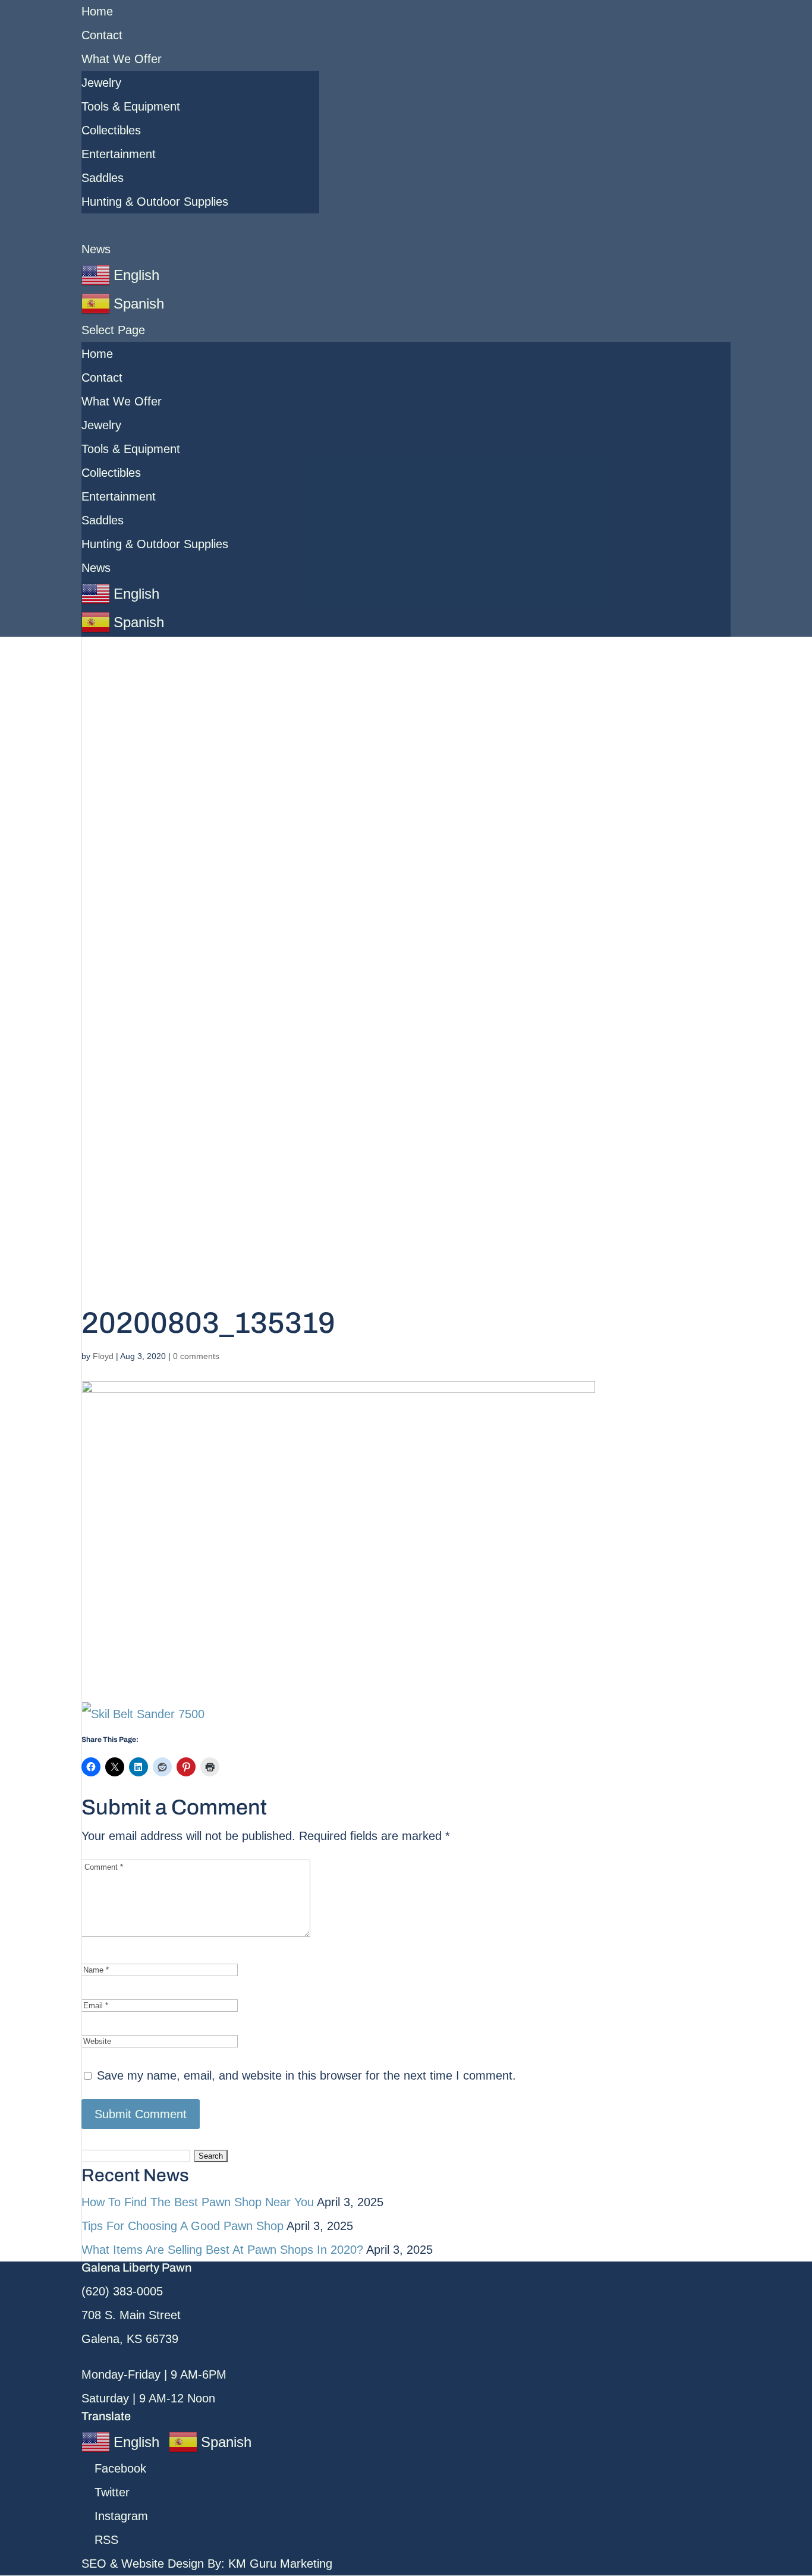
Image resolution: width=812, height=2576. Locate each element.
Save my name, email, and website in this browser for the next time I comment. (306, 2075)
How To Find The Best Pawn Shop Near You (198, 2202)
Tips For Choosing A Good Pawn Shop (182, 2226)
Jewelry (101, 83)
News (96, 249)
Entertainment (119, 154)
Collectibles (111, 130)
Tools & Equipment (131, 106)
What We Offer (122, 59)
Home (97, 11)
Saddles (103, 178)
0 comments (196, 1356)
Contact (102, 35)
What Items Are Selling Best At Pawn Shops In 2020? (222, 2250)
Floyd (103, 1356)
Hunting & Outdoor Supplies (155, 202)
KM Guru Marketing (280, 2564)
